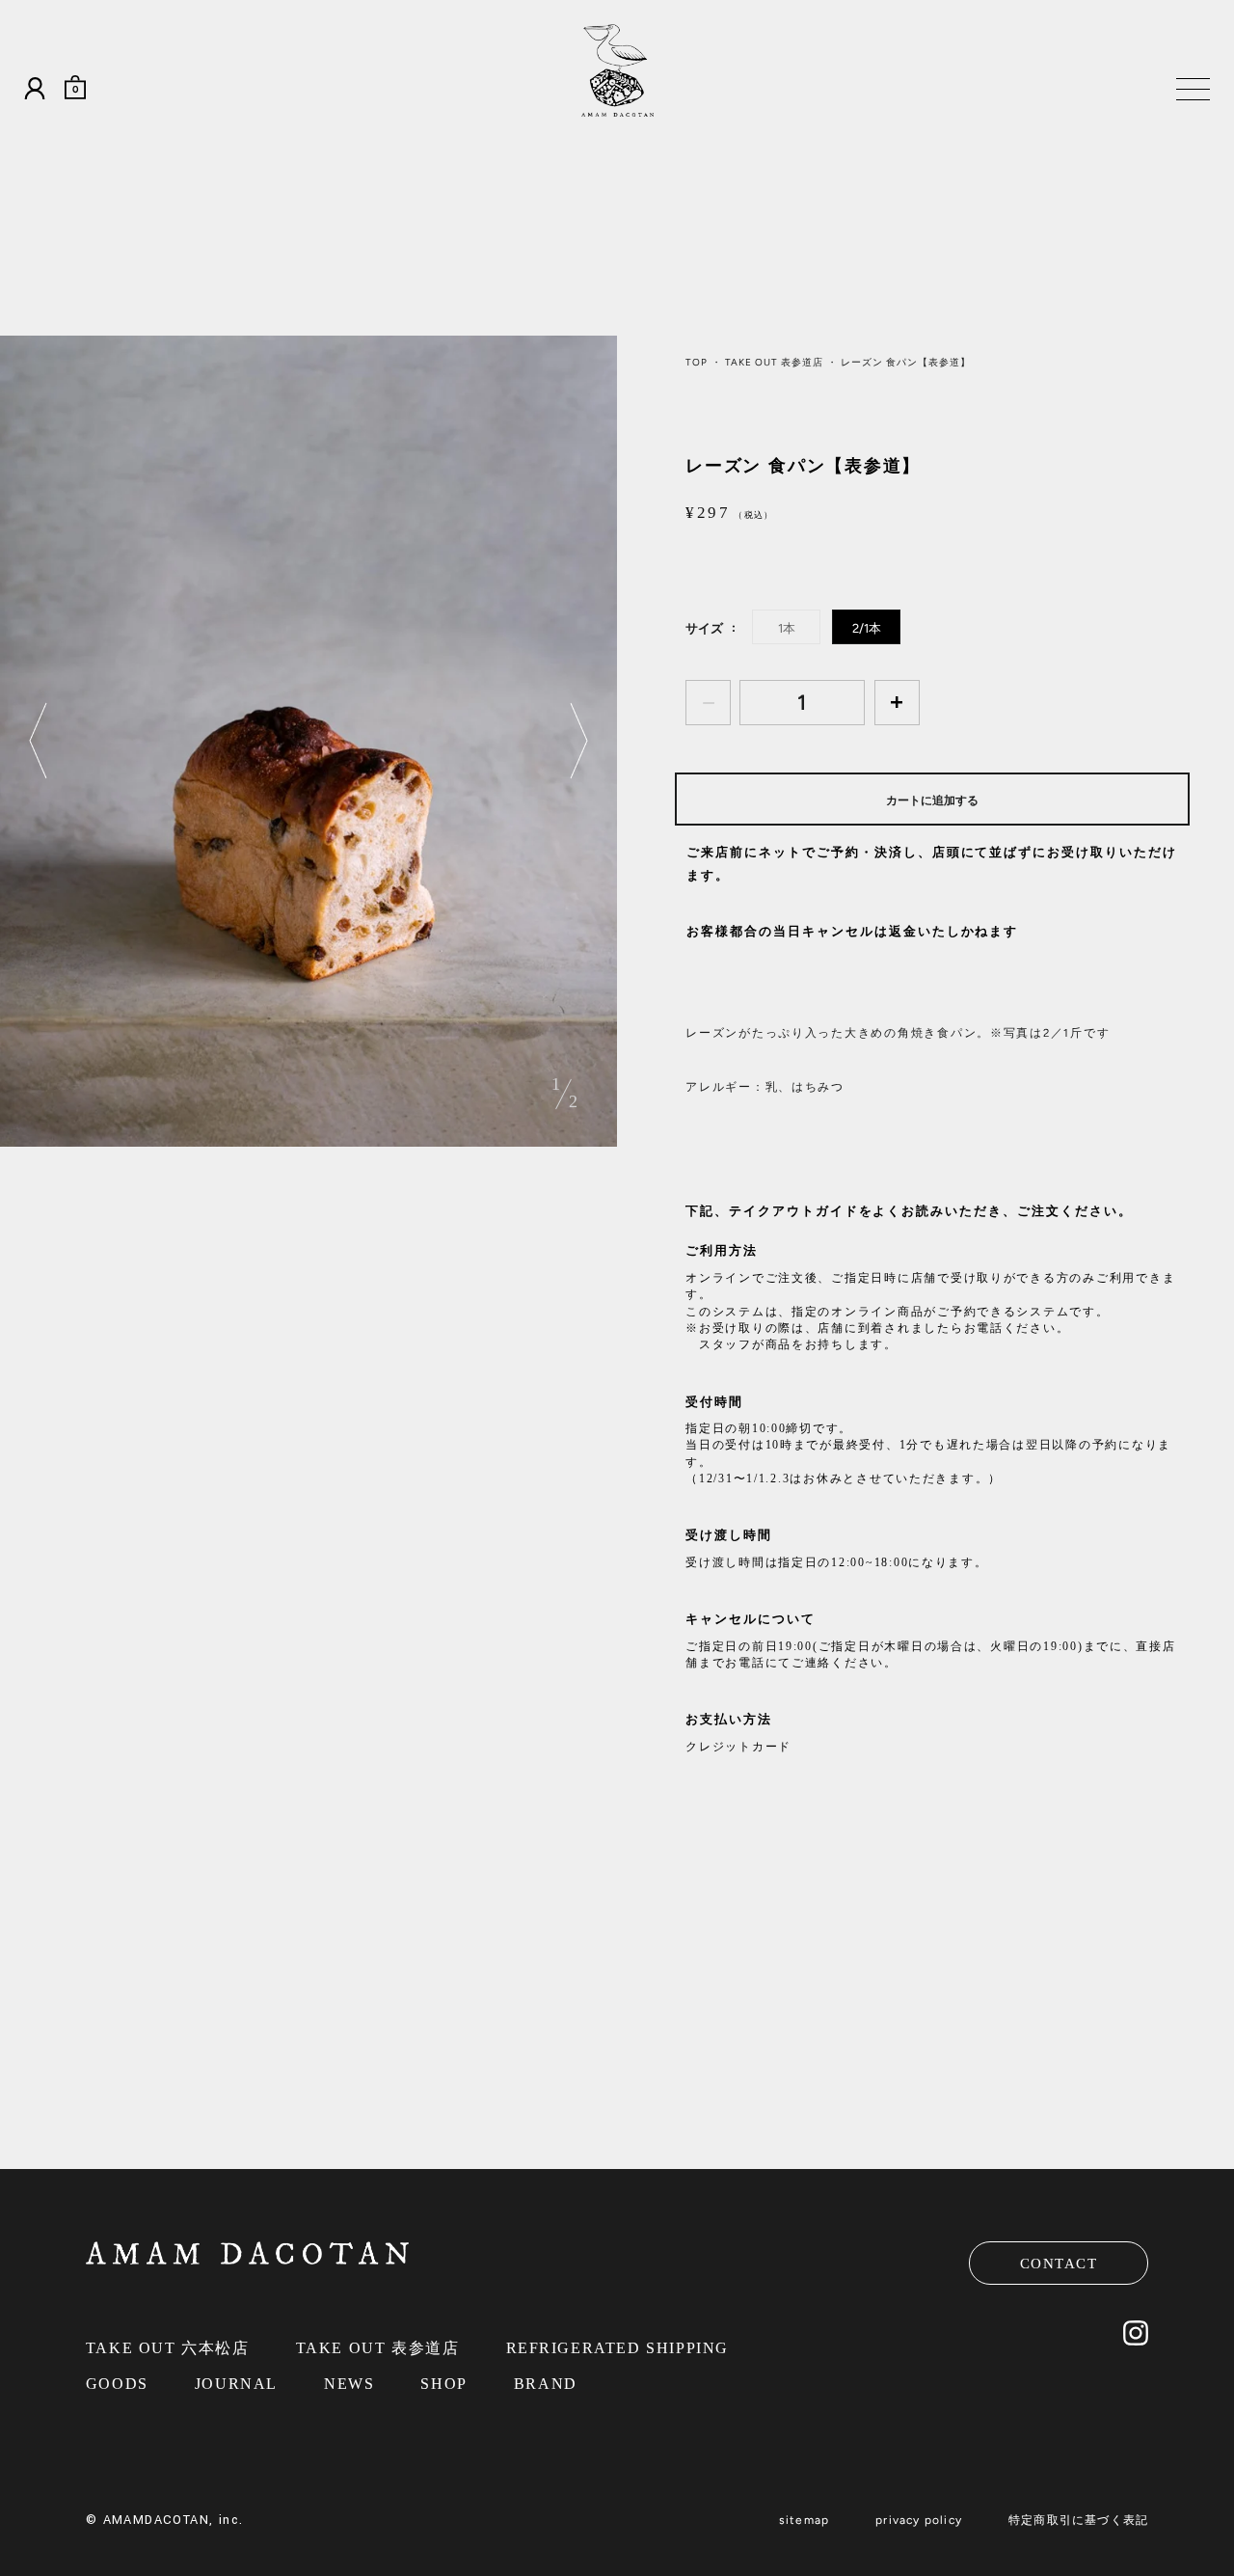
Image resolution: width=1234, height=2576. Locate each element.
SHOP (443, 2384)
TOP (697, 362)
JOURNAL (236, 2384)
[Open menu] (1189, 93)
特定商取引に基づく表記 (1078, 2520)
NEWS (349, 2384)
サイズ (704, 628)
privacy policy (919, 2520)
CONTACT (1059, 2264)
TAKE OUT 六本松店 (168, 2348)
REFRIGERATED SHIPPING (618, 2348)
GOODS (117, 2384)
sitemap (804, 2520)
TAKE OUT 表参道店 (774, 362)
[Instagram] (1136, 2341)
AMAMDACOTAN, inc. (174, 2520)
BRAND (546, 2384)
